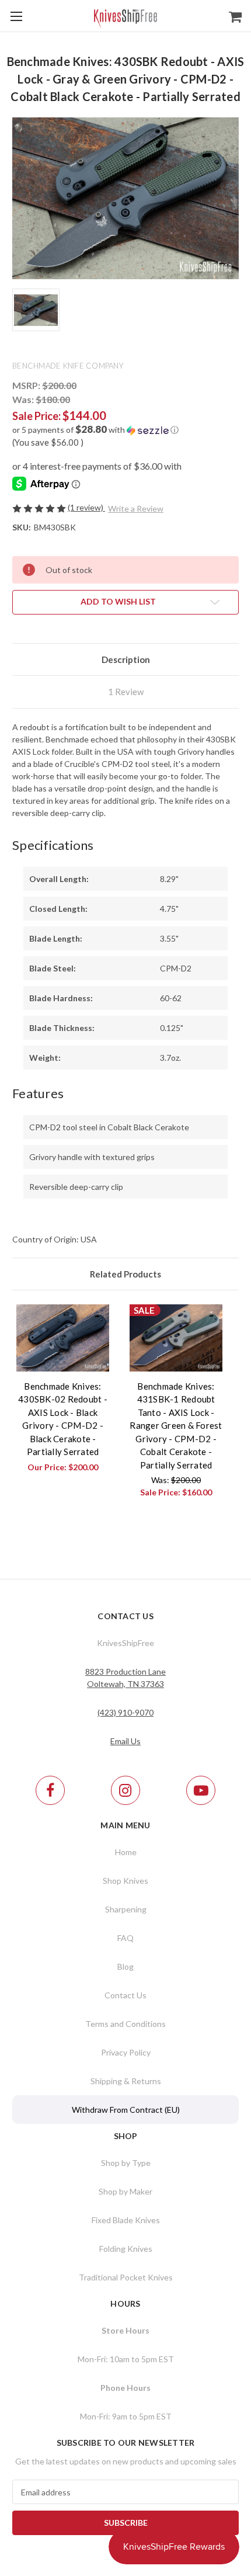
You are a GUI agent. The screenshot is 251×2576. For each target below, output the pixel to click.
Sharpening (126, 1909)
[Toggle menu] (16, 16)
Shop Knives (125, 1881)
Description (126, 659)
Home (126, 1852)
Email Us (125, 1741)
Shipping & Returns (126, 2081)
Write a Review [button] (136, 508)
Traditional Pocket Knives (126, 2277)
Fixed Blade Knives (126, 2220)
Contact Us (125, 1995)
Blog (125, 1966)
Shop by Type (126, 2163)
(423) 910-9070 (125, 1712)
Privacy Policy (126, 2052)
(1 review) (86, 507)
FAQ (125, 1938)
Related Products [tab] (125, 1274)
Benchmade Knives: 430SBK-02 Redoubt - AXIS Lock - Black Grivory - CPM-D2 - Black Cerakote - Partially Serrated (63, 1419)
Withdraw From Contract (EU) (126, 2110)
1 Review (126, 692)
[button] (125, 430)
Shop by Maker (125, 2191)
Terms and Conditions (125, 2024)
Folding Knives (126, 2249)
